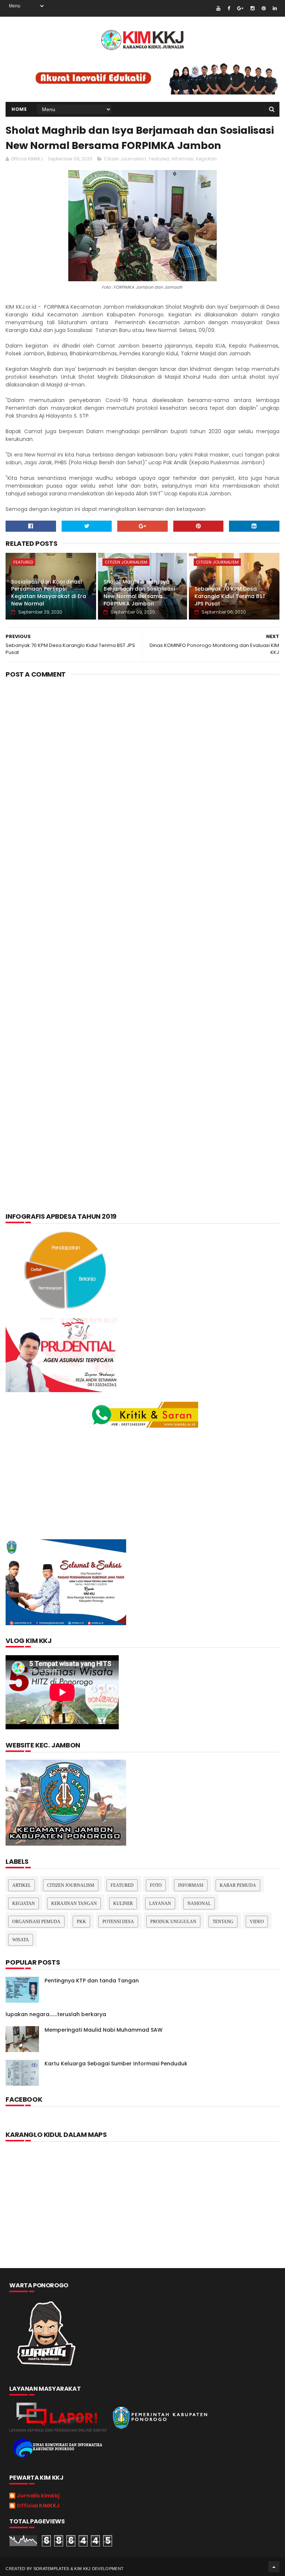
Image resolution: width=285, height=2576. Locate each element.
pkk (81, 1922)
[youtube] (218, 8)
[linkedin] (275, 8)
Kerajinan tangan (74, 1903)
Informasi (182, 159)
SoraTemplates (51, 2569)
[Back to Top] (274, 2567)
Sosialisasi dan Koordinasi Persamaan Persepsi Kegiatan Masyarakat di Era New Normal (49, 593)
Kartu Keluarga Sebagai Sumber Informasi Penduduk (116, 2064)
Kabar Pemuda (238, 1885)
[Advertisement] (142, 743)
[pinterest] (264, 8)
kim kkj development (99, 2569)
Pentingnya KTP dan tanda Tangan (92, 1981)
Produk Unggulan (173, 1922)
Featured (159, 159)
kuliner (123, 1903)
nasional (199, 1903)
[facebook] (229, 8)
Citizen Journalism (125, 159)
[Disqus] (142, 905)
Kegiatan (206, 159)
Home (19, 109)
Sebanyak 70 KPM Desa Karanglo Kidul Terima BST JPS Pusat (230, 596)
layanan (160, 1903)
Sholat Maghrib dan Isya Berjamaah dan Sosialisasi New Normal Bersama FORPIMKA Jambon (139, 593)
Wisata (21, 1940)
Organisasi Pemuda (36, 1922)
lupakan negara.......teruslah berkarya (56, 2014)
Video (257, 1922)
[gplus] (240, 8)
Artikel (22, 1885)
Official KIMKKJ (38, 2506)
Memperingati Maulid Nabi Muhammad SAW (104, 2030)
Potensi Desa (118, 1922)
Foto (156, 1885)
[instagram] (253, 8)
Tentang (223, 1922)
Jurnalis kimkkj (38, 2496)
